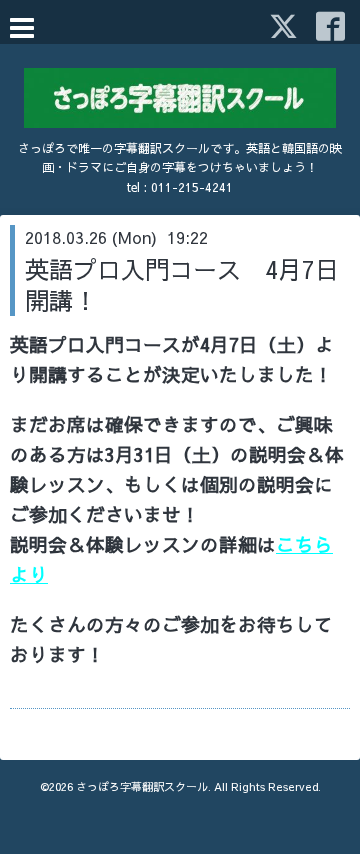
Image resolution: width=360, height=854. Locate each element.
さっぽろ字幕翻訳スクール (142, 786)
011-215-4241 (192, 187)
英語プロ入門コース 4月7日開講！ (182, 284)
